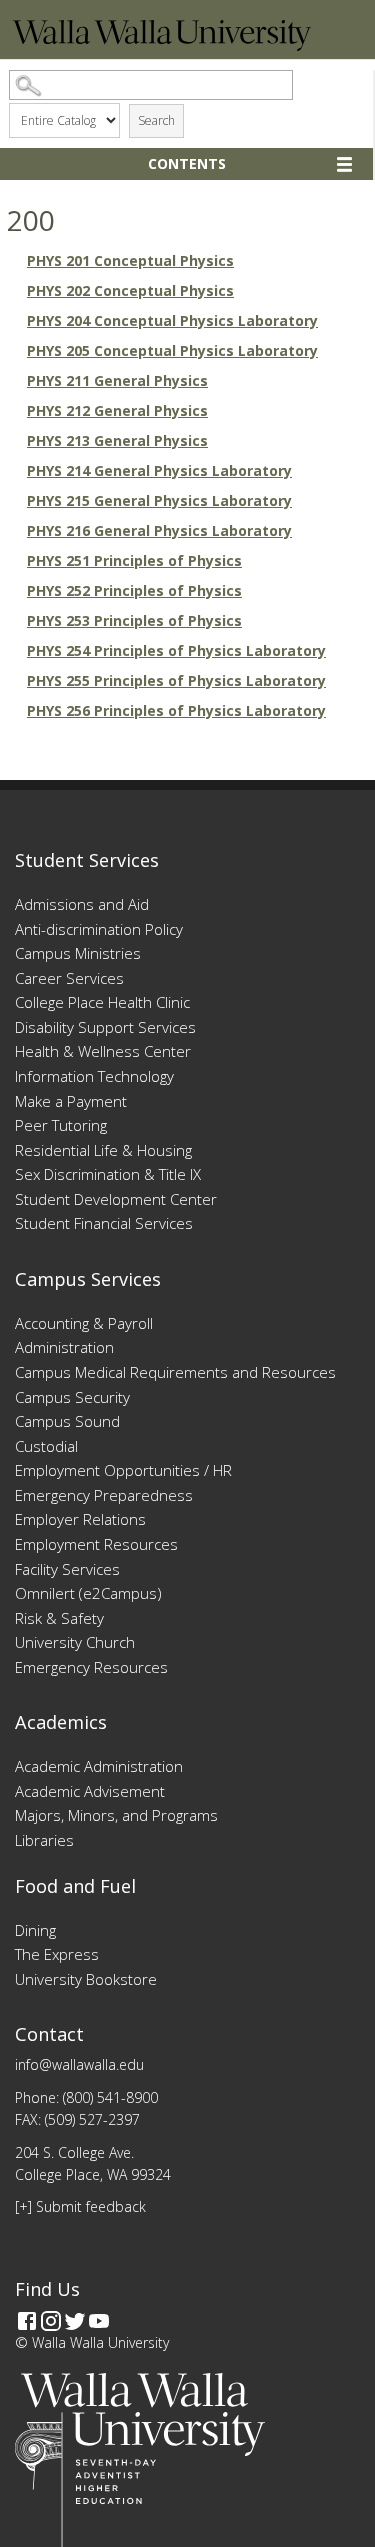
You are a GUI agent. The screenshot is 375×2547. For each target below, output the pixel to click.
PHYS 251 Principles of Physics (134, 560)
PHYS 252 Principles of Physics (134, 590)
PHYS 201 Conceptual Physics (130, 260)
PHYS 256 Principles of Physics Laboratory (176, 710)
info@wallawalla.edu (79, 2064)
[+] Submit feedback (80, 2206)
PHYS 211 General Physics (117, 380)
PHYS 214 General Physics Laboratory (159, 470)
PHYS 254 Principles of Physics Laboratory (176, 650)
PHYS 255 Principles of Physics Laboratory (176, 680)
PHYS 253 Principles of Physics (134, 620)
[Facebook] (27, 2321)
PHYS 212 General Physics (117, 410)
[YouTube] (99, 2321)
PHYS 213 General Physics (117, 440)
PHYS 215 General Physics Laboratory (159, 500)
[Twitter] (75, 2321)
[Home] (162, 45)
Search (156, 120)
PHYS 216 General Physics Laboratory (159, 530)
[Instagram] (51, 2321)
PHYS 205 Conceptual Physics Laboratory (172, 350)
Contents (187, 163)
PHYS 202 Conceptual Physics (130, 290)
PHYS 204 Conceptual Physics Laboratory (172, 320)
